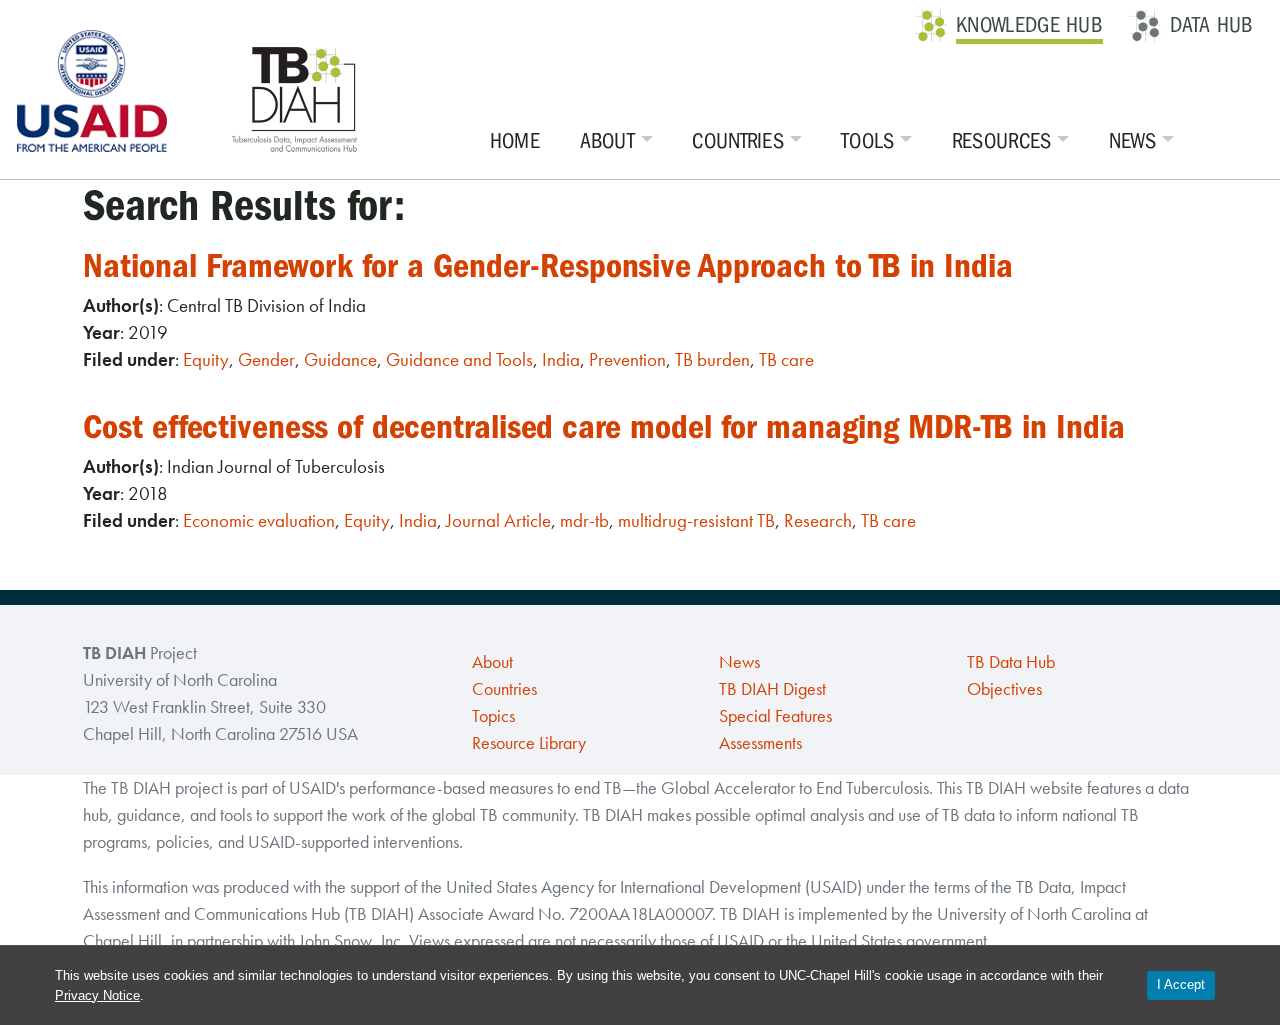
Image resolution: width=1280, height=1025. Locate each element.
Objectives (1004, 689)
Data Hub (1211, 25)
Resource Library (529, 743)
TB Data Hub (1011, 662)
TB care (786, 359)
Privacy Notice (97, 995)
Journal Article (498, 520)
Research (818, 520)
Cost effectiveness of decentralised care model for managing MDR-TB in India (604, 426)
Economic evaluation (259, 520)
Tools (868, 141)
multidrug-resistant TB (696, 520)
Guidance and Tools (459, 359)
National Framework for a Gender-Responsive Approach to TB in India (548, 265)
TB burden (712, 359)
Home (515, 141)
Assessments (760, 743)
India (561, 359)
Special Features (775, 716)
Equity (206, 359)
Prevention (627, 359)
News (1132, 141)
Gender (266, 359)
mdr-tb (584, 520)
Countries (738, 141)
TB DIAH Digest (772, 689)
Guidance (340, 359)
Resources (1002, 141)
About (608, 141)
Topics (493, 716)
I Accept (1181, 984)
